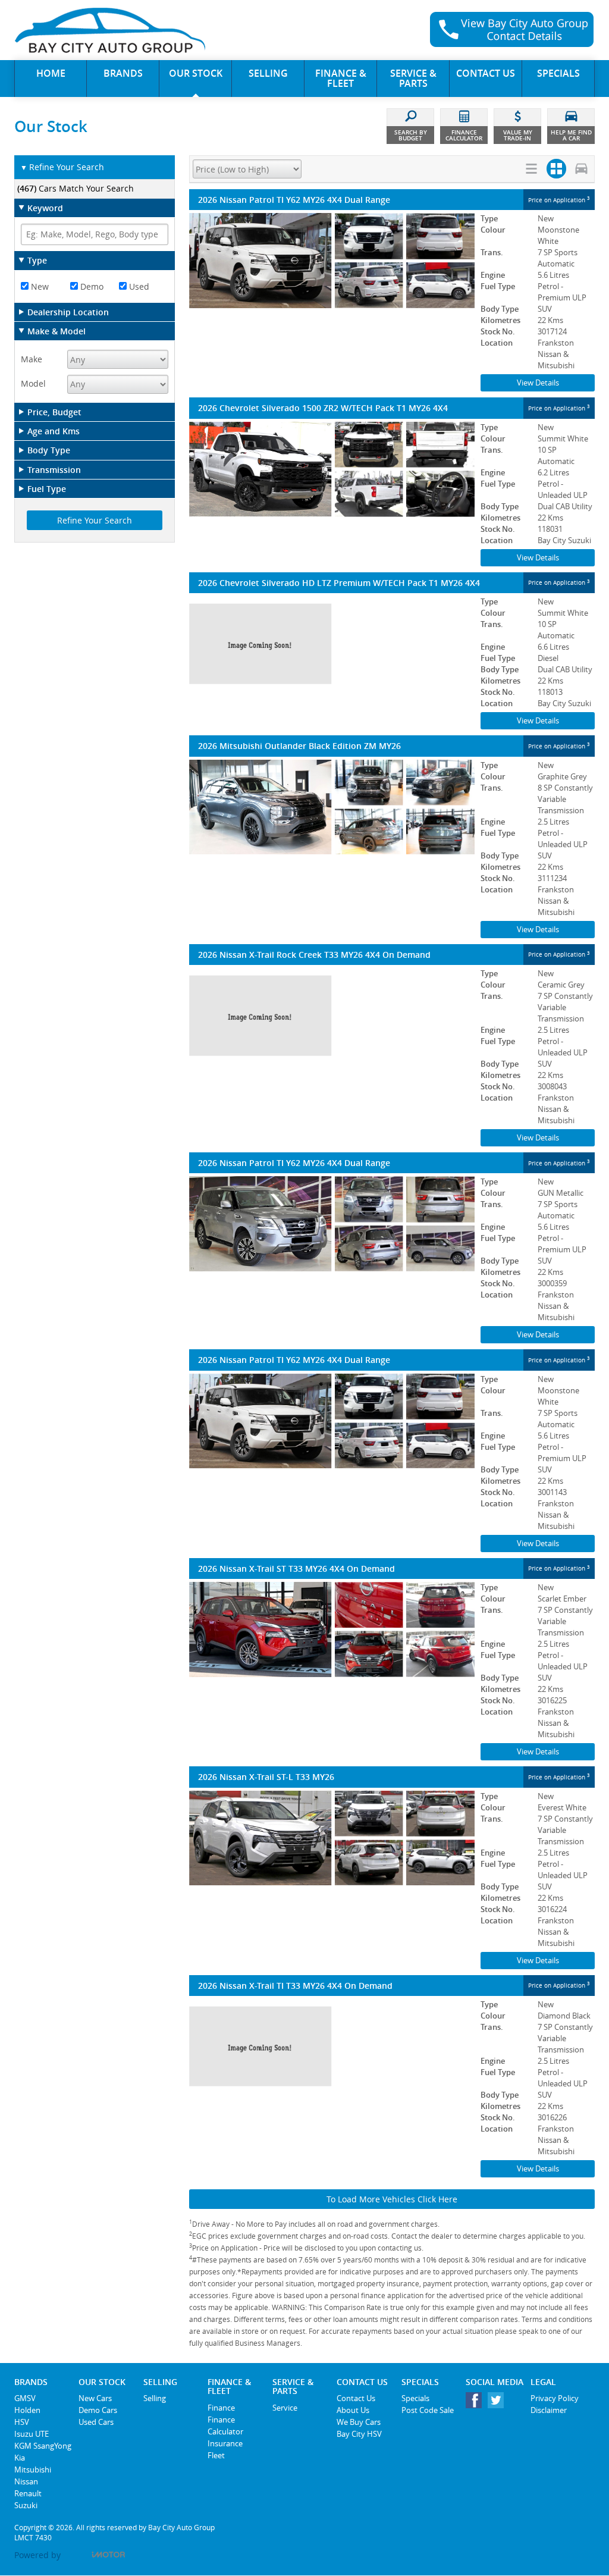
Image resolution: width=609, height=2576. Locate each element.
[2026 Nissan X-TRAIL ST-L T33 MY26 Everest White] (332, 1838)
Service (285, 2408)
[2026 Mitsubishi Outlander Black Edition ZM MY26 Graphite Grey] (332, 807)
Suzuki (26, 2505)
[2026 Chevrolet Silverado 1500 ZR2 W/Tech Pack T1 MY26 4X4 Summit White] (332, 469)
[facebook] (477, 2403)
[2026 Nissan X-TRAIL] (332, 1016)
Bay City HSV (359, 2434)
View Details (538, 383)
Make (32, 359)
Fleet (216, 2455)
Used (138, 286)
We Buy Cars (359, 2422)
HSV (22, 2422)
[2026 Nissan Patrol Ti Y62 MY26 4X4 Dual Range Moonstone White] (332, 261)
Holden (27, 2410)
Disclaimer (549, 2410)
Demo (91, 286)
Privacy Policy (555, 2398)
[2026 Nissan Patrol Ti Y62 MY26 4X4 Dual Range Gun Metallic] (332, 1224)
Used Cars (96, 2422)
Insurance (225, 2443)
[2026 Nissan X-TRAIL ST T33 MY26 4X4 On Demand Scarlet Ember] (332, 1629)
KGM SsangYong (43, 2446)
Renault (28, 2493)
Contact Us (356, 2398)
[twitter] (499, 2403)
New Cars (95, 2398)
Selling (155, 2398)
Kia (20, 2458)
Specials (415, 2398)
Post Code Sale (428, 2410)
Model (33, 383)
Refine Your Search (62, 167)
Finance (221, 2408)
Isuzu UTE (32, 2434)
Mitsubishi (33, 2470)
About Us (353, 2410)
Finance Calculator (225, 2425)
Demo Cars (98, 2410)
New (39, 286)
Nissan (26, 2481)
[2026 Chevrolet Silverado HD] (332, 644)
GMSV (25, 2398)
